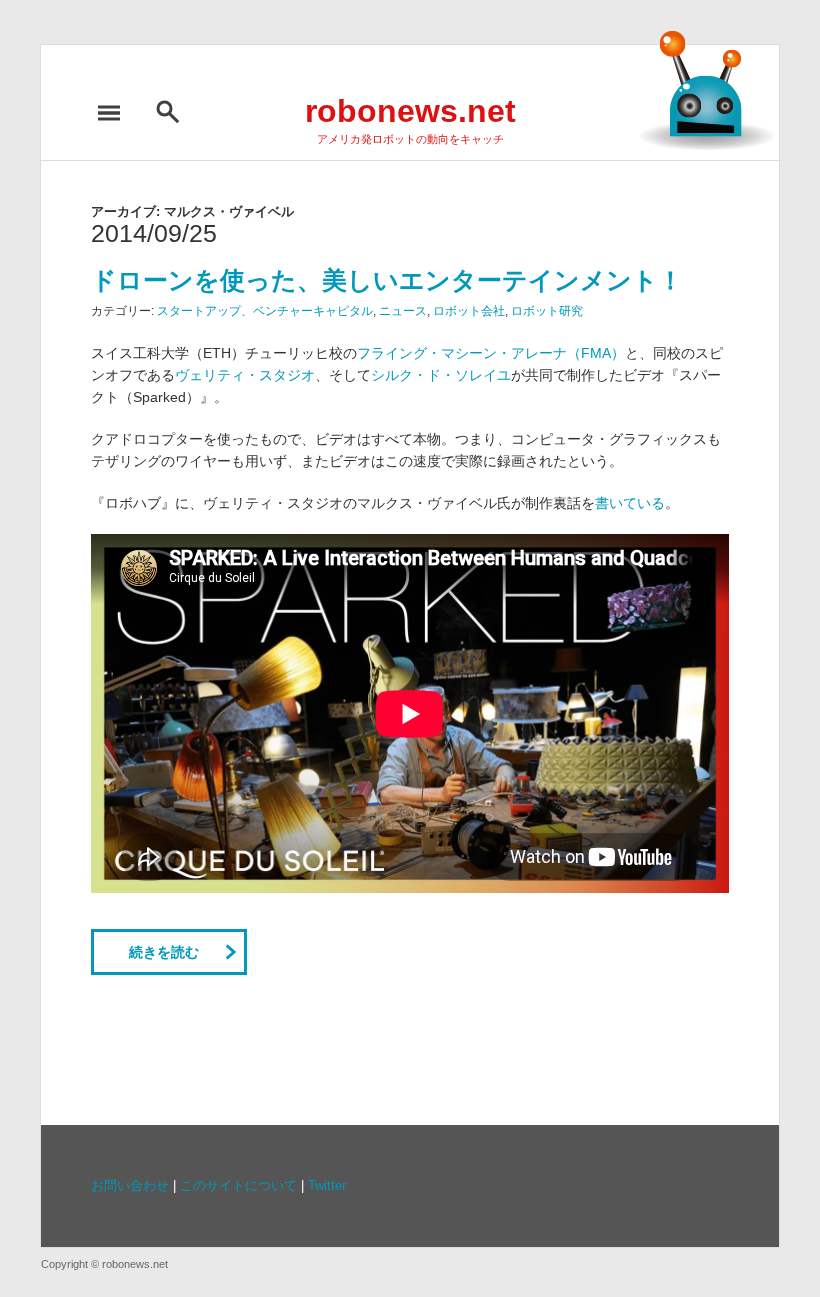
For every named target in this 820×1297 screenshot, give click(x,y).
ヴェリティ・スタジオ (245, 375)
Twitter (327, 1186)
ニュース (403, 311)
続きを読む (164, 952)
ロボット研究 (547, 311)
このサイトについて (238, 1186)
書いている (630, 503)
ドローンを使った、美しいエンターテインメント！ (387, 280)
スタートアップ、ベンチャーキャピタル (265, 311)
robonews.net (410, 111)
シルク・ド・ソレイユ (441, 375)
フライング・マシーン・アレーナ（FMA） (491, 353)
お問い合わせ (130, 1186)
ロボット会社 (469, 311)
